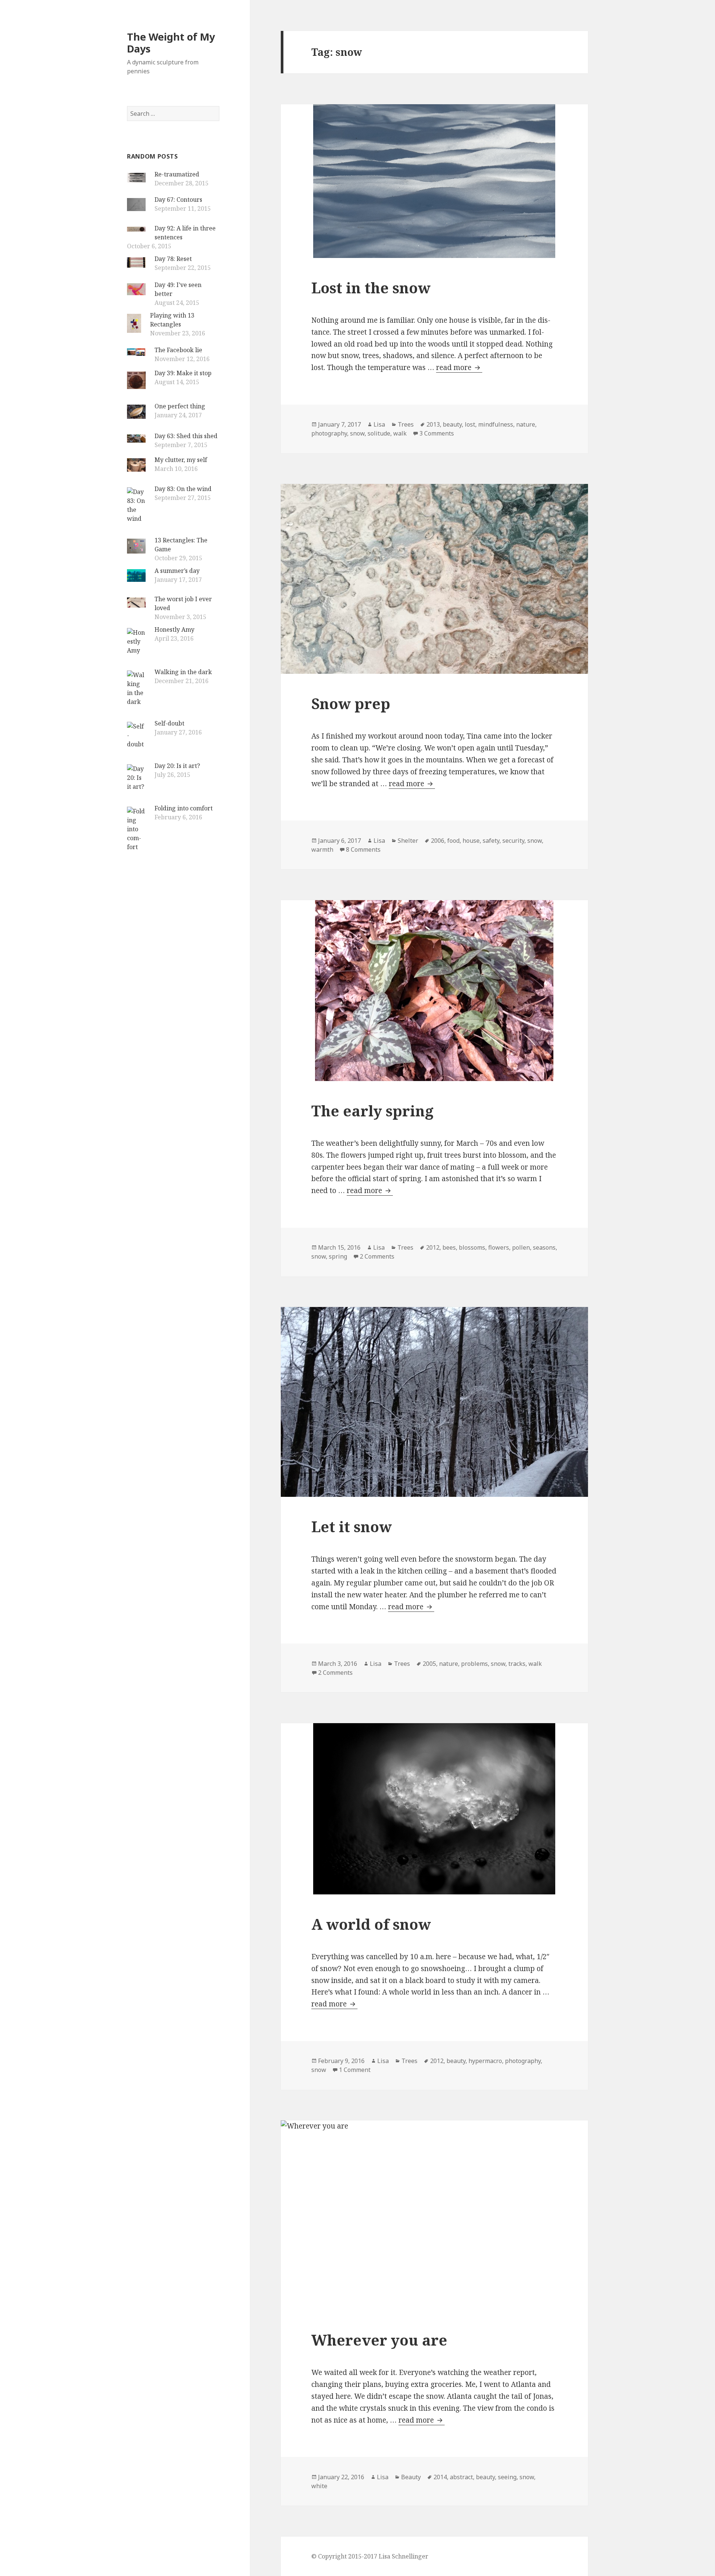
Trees (406, 424)
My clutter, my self (181, 460)
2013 (433, 424)
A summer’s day (177, 571)
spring (338, 1256)
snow (357, 433)
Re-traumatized (177, 174)
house (471, 841)
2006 (438, 841)
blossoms (472, 1247)
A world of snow (371, 1924)
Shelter (408, 841)
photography (329, 433)
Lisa (379, 424)
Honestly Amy (174, 629)
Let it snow (352, 1526)
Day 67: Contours (178, 200)
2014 (440, 2477)
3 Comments (437, 433)
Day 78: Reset (173, 259)
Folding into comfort (184, 808)
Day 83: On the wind (183, 489)
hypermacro (485, 2061)
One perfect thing (180, 406)
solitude (379, 433)
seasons (544, 1247)
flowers (499, 1247)
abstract (461, 2477)
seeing (507, 2477)
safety (491, 841)
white (319, 2486)
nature (526, 424)
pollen (521, 1247)
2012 (433, 1247)
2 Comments (377, 1256)
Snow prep (351, 703)
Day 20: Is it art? (177, 766)
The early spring (372, 1111)
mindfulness (496, 424)
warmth (322, 849)
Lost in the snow (371, 288)
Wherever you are (379, 2340)
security (513, 841)
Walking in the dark (183, 672)
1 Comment (355, 2070)
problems (474, 1664)
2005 (429, 1664)
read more (459, 367)
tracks (517, 1664)
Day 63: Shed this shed (186, 436)
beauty (452, 424)
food (453, 841)
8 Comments (363, 849)
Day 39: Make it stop (183, 373)
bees (449, 1247)
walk (400, 433)
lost (470, 424)
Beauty (411, 2477)
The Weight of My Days (171, 43)
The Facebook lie (178, 350)
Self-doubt (169, 723)
